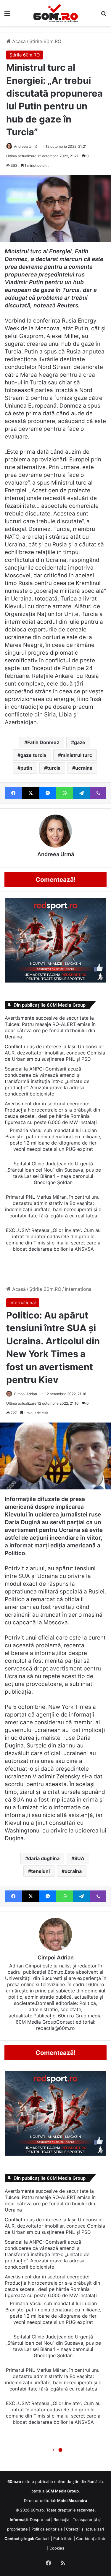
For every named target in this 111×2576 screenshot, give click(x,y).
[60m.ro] (56, 13)
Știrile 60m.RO (45, 41)
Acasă (18, 41)
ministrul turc (77, 755)
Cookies (57, 2548)
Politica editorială (47, 2529)
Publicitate (63, 2539)
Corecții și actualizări (85, 2529)
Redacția (61, 2520)
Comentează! (56, 880)
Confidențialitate (91, 2539)
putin (26, 768)
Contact (42, 2539)
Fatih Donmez (43, 742)
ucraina (84, 768)
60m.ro (37, 2510)
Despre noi (40, 2520)
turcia (54, 768)
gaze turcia (33, 755)
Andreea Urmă (26, 146)
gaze (80, 742)
